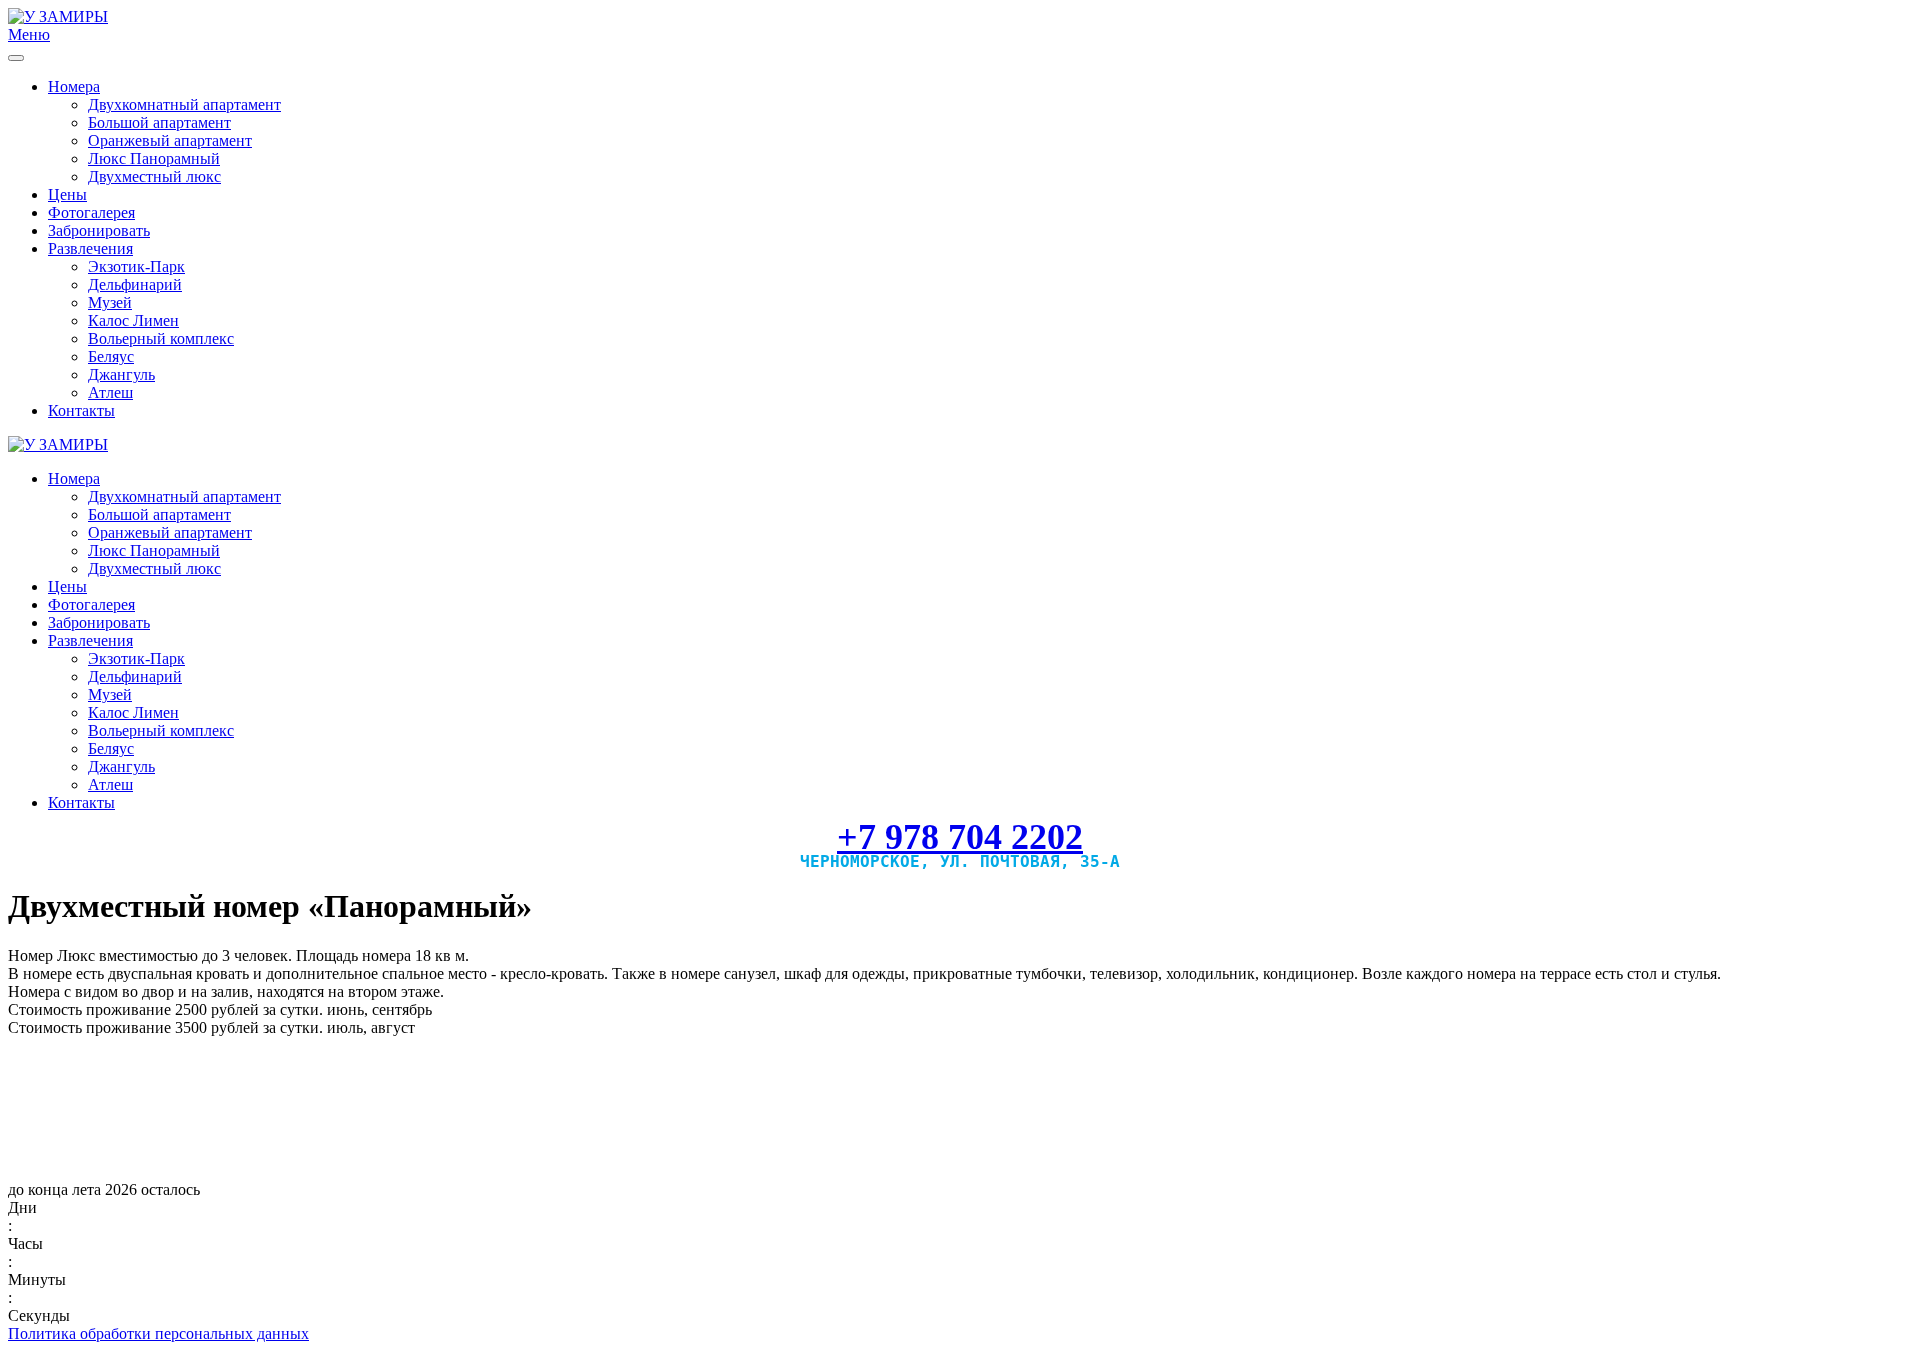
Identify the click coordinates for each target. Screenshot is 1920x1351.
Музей (110, 302)
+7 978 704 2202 (960, 837)
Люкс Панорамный (154, 158)
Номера (74, 86)
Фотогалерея (91, 212)
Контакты (81, 410)
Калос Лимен (133, 320)
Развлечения (90, 248)
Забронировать (99, 230)
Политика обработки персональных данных (158, 1333)
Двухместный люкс (154, 176)
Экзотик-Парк (136, 266)
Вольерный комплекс (161, 338)
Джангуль (121, 374)
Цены (67, 194)
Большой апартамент (159, 122)
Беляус (111, 356)
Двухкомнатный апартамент (184, 104)
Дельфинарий (135, 284)
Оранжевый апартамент (170, 140)
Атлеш (110, 392)
